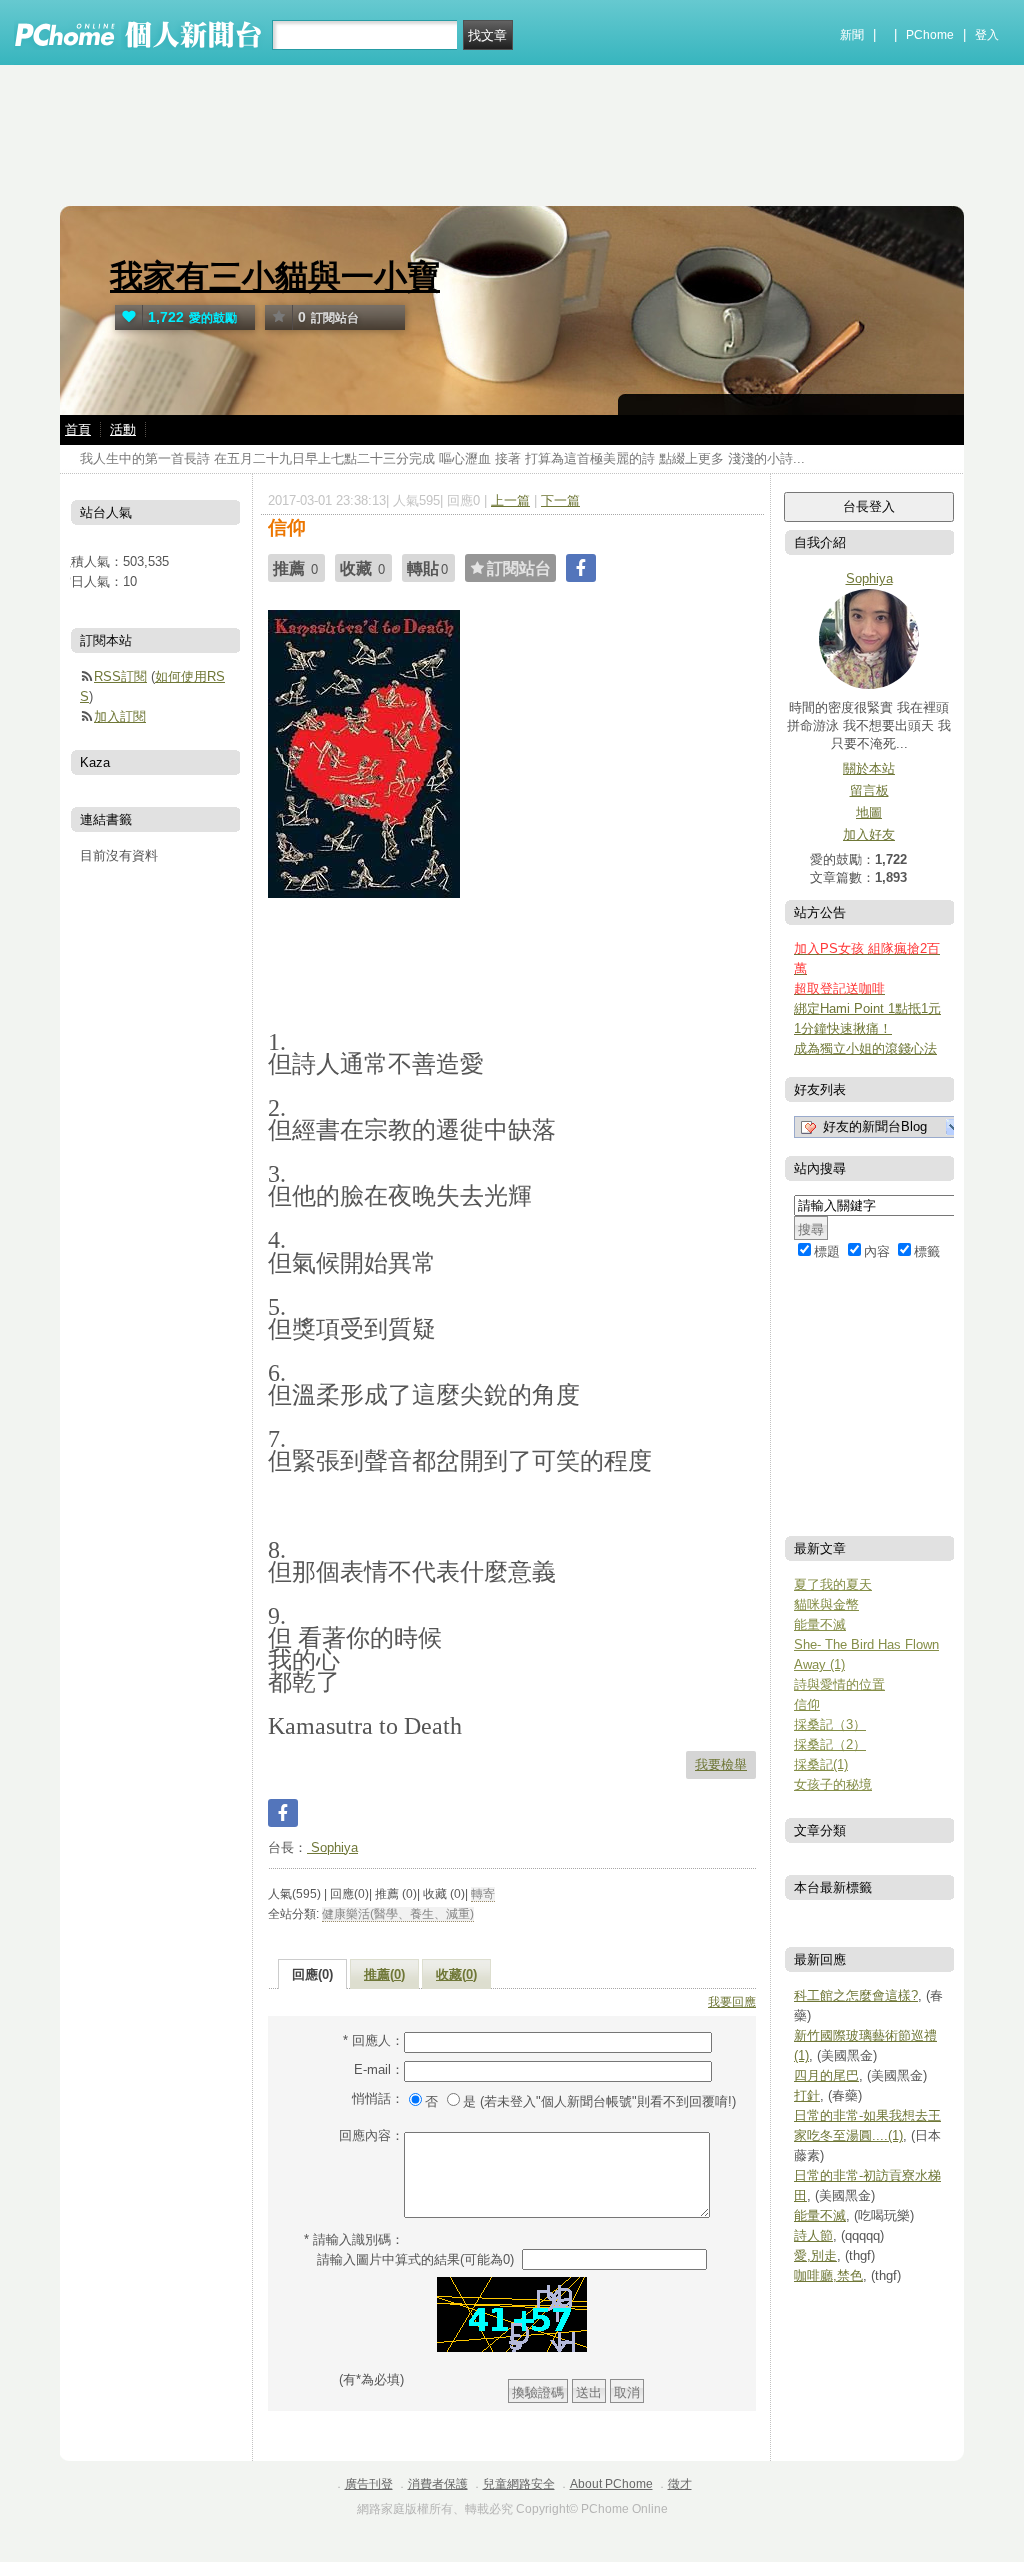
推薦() (384, 1974)
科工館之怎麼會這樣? (856, 1995)
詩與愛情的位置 (839, 1684)
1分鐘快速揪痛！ (843, 1028)
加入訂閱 (120, 716)
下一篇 (560, 500)
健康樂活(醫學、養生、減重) (398, 1914)
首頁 (78, 429)
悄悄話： (378, 2098)
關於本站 (869, 768)
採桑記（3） (830, 1724)
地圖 (869, 812)
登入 (987, 35)
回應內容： (371, 2135)
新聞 (852, 35)
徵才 (680, 2484)
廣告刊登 (369, 2484)
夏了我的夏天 (833, 1584)
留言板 (869, 790)
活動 (123, 429)
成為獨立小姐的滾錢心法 (865, 1048)
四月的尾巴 (826, 2075)
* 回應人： (373, 2040)
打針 (807, 2095)
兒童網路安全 (519, 2484)
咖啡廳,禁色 (828, 2275)
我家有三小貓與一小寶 (275, 276)
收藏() (456, 1974)
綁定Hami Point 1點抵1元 (867, 1008)
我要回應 (732, 2002)
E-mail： (379, 2069)
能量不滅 (820, 1624)
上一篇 (510, 500)
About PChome (611, 2484)
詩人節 (813, 2235)
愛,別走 (815, 2255)
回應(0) (312, 1974)
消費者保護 (438, 2484)
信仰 (807, 1704)
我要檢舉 (721, 1764)
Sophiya (332, 1847)
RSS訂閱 (120, 676)
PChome (930, 35)
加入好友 (869, 834)
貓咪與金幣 (826, 1604)
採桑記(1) (821, 1764)
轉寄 (483, 1894)
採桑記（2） (830, 1744)
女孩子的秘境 (833, 1784)
